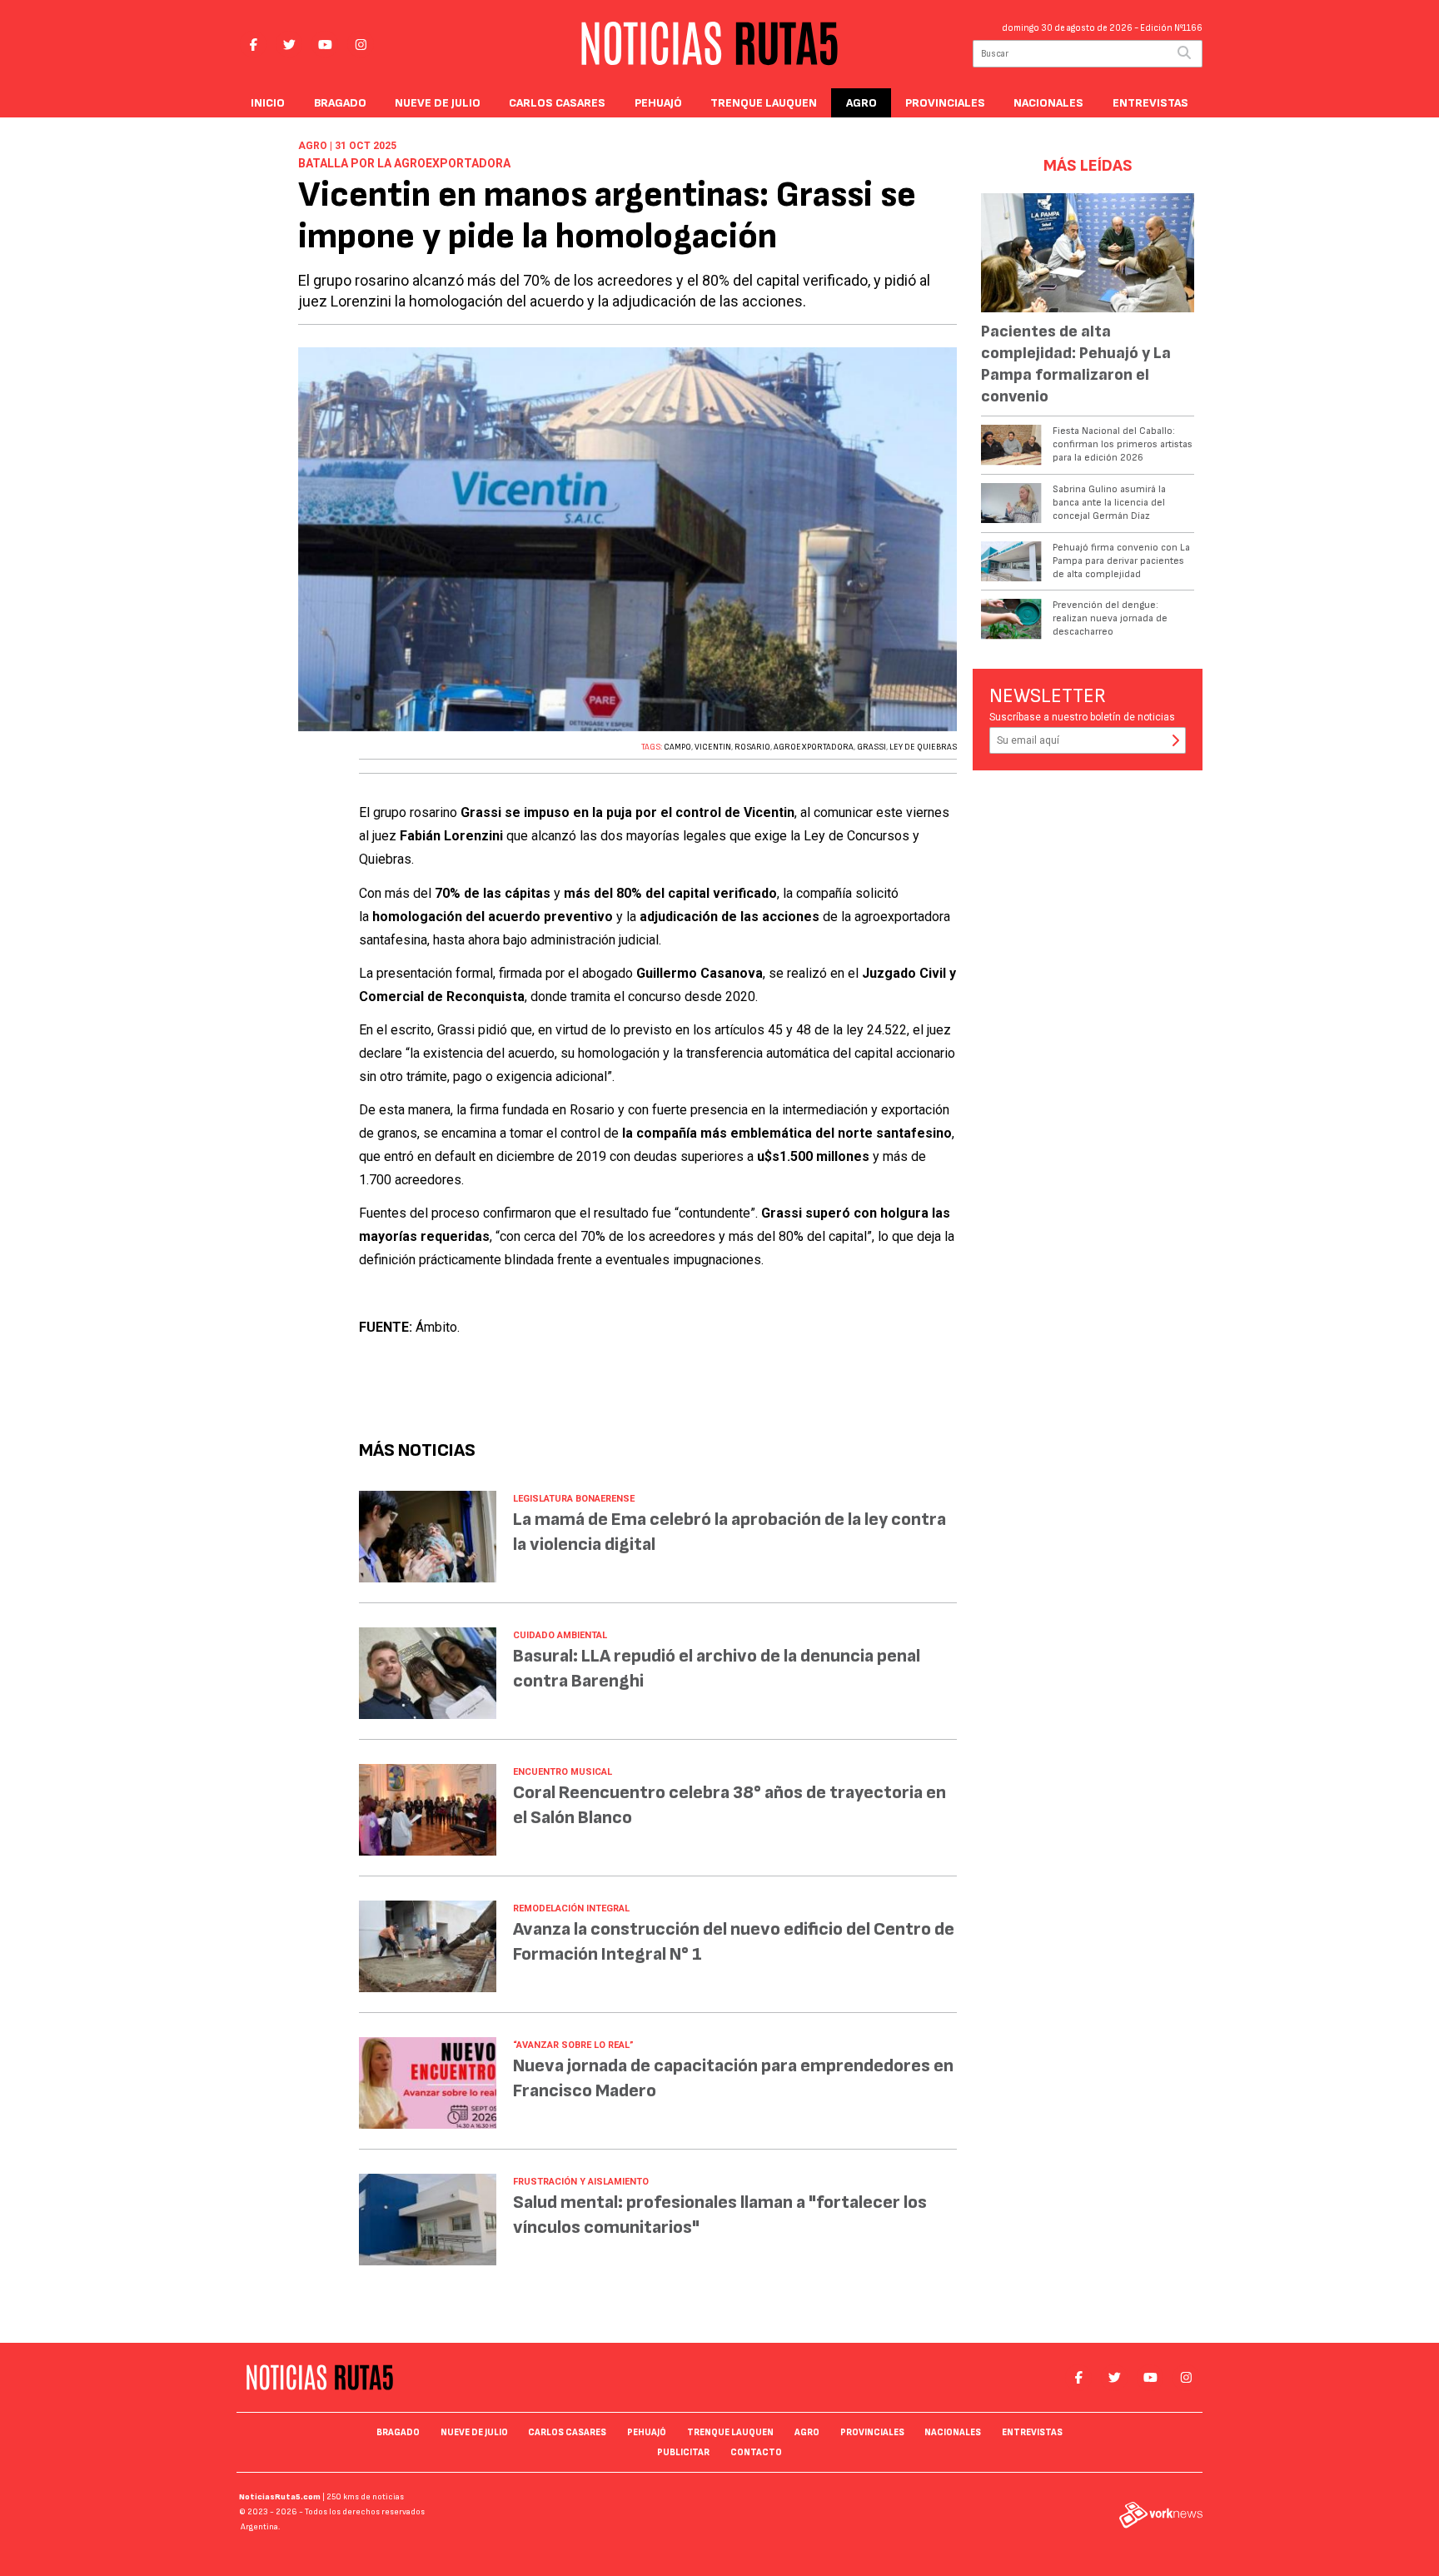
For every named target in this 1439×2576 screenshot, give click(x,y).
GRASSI (871, 747)
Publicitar (683, 2452)
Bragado (340, 103)
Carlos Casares (557, 103)
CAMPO (677, 747)
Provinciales (945, 103)
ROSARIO (752, 747)
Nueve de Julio (438, 103)
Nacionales (1048, 103)
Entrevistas (1150, 103)
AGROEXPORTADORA (814, 747)
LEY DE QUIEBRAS (923, 747)
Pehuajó (658, 103)
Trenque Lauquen (764, 103)
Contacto (756, 2452)
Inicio (268, 103)
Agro (861, 103)
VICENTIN (713, 747)
